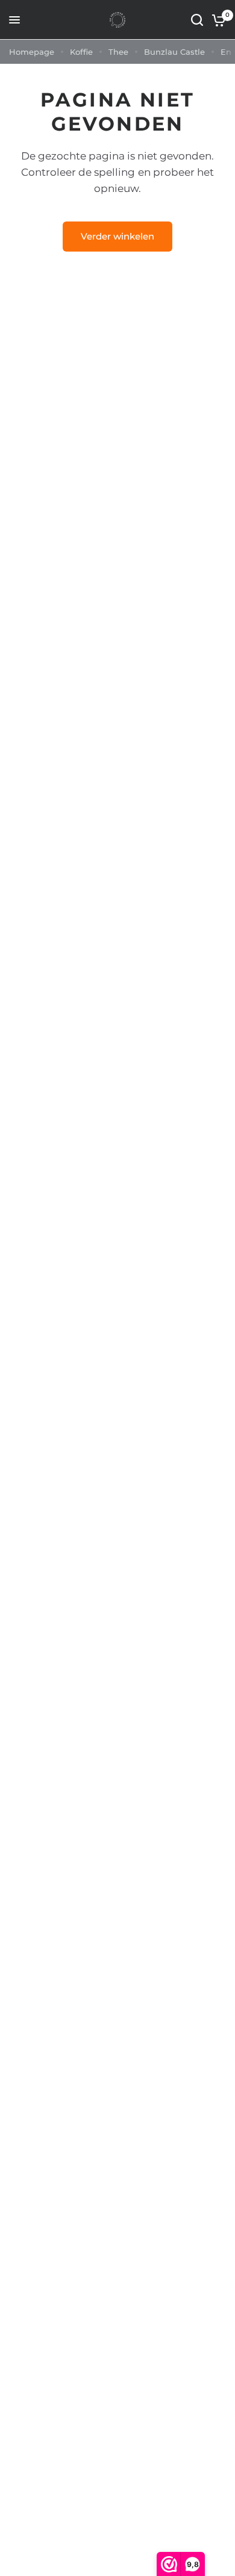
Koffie (81, 52)
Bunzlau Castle (174, 52)
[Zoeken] (197, 20)
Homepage (32, 52)
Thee (118, 52)
